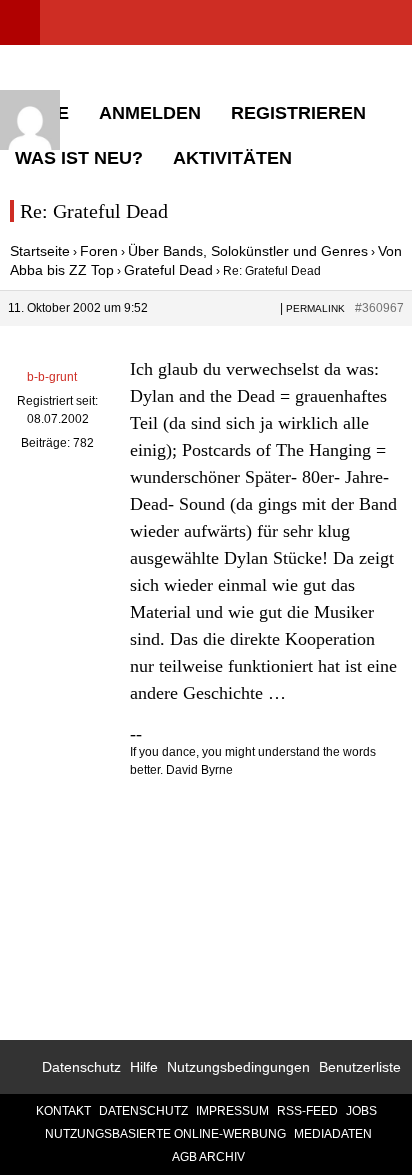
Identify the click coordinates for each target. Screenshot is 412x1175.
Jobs (361, 1111)
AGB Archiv (208, 1157)
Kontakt (63, 1111)
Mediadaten (333, 1134)
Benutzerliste (360, 1067)
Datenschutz (81, 1067)
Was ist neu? (79, 158)
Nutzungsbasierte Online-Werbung (165, 1134)
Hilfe (144, 1067)
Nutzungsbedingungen (238, 1067)
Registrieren (298, 113)
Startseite (40, 251)
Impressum (232, 1111)
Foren (99, 251)
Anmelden (150, 113)
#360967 (379, 308)
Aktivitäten (232, 158)
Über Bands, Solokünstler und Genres (248, 251)
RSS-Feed (307, 1111)
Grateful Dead (168, 270)
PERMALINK (315, 308)
